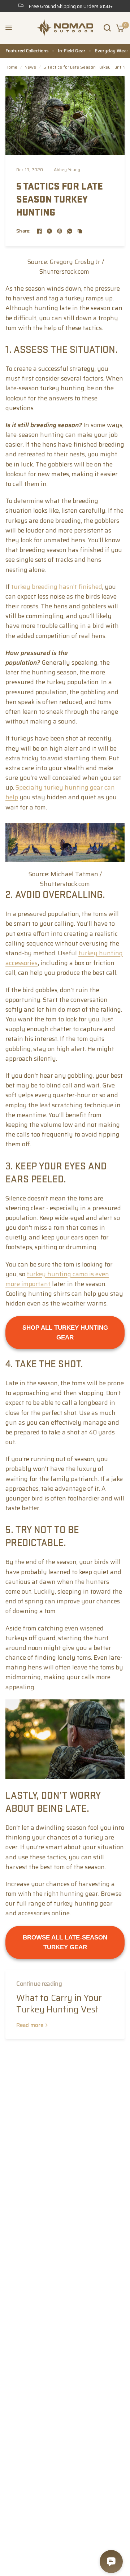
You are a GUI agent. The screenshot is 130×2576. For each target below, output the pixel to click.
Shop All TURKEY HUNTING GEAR (65, 1333)
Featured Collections (27, 51)
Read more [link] (30, 2025)
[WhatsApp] (70, 231)
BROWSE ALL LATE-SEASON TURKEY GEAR (65, 1942)
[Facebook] (39, 231)
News (30, 67)
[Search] (107, 28)
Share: (23, 231)
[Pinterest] (60, 231)
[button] (9, 28)
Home (11, 67)
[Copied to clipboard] (80, 231)
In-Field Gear (71, 51)
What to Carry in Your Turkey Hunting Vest (59, 2004)
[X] (49, 231)
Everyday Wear (111, 51)
